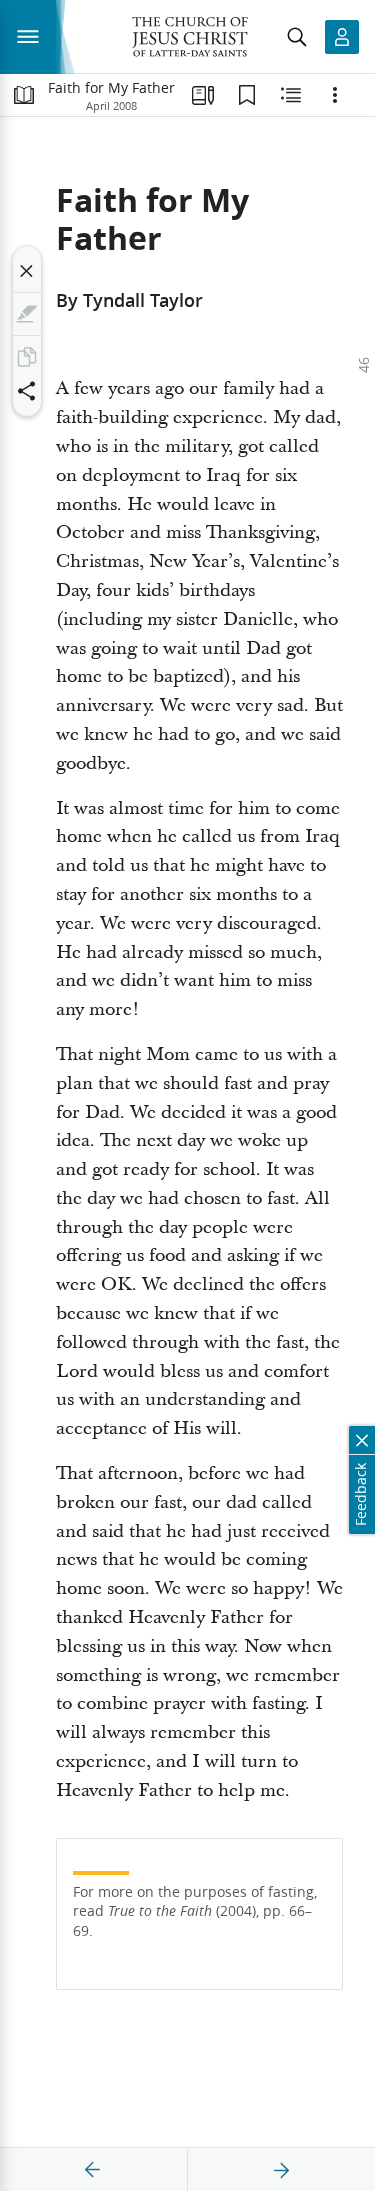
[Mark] (27, 314)
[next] (281, 2170)
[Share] (27, 391)
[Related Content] (291, 95)
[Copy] (27, 357)
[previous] (93, 2170)
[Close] (27, 271)
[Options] (335, 95)
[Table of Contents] (24, 95)
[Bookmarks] (247, 95)
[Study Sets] (203, 95)
